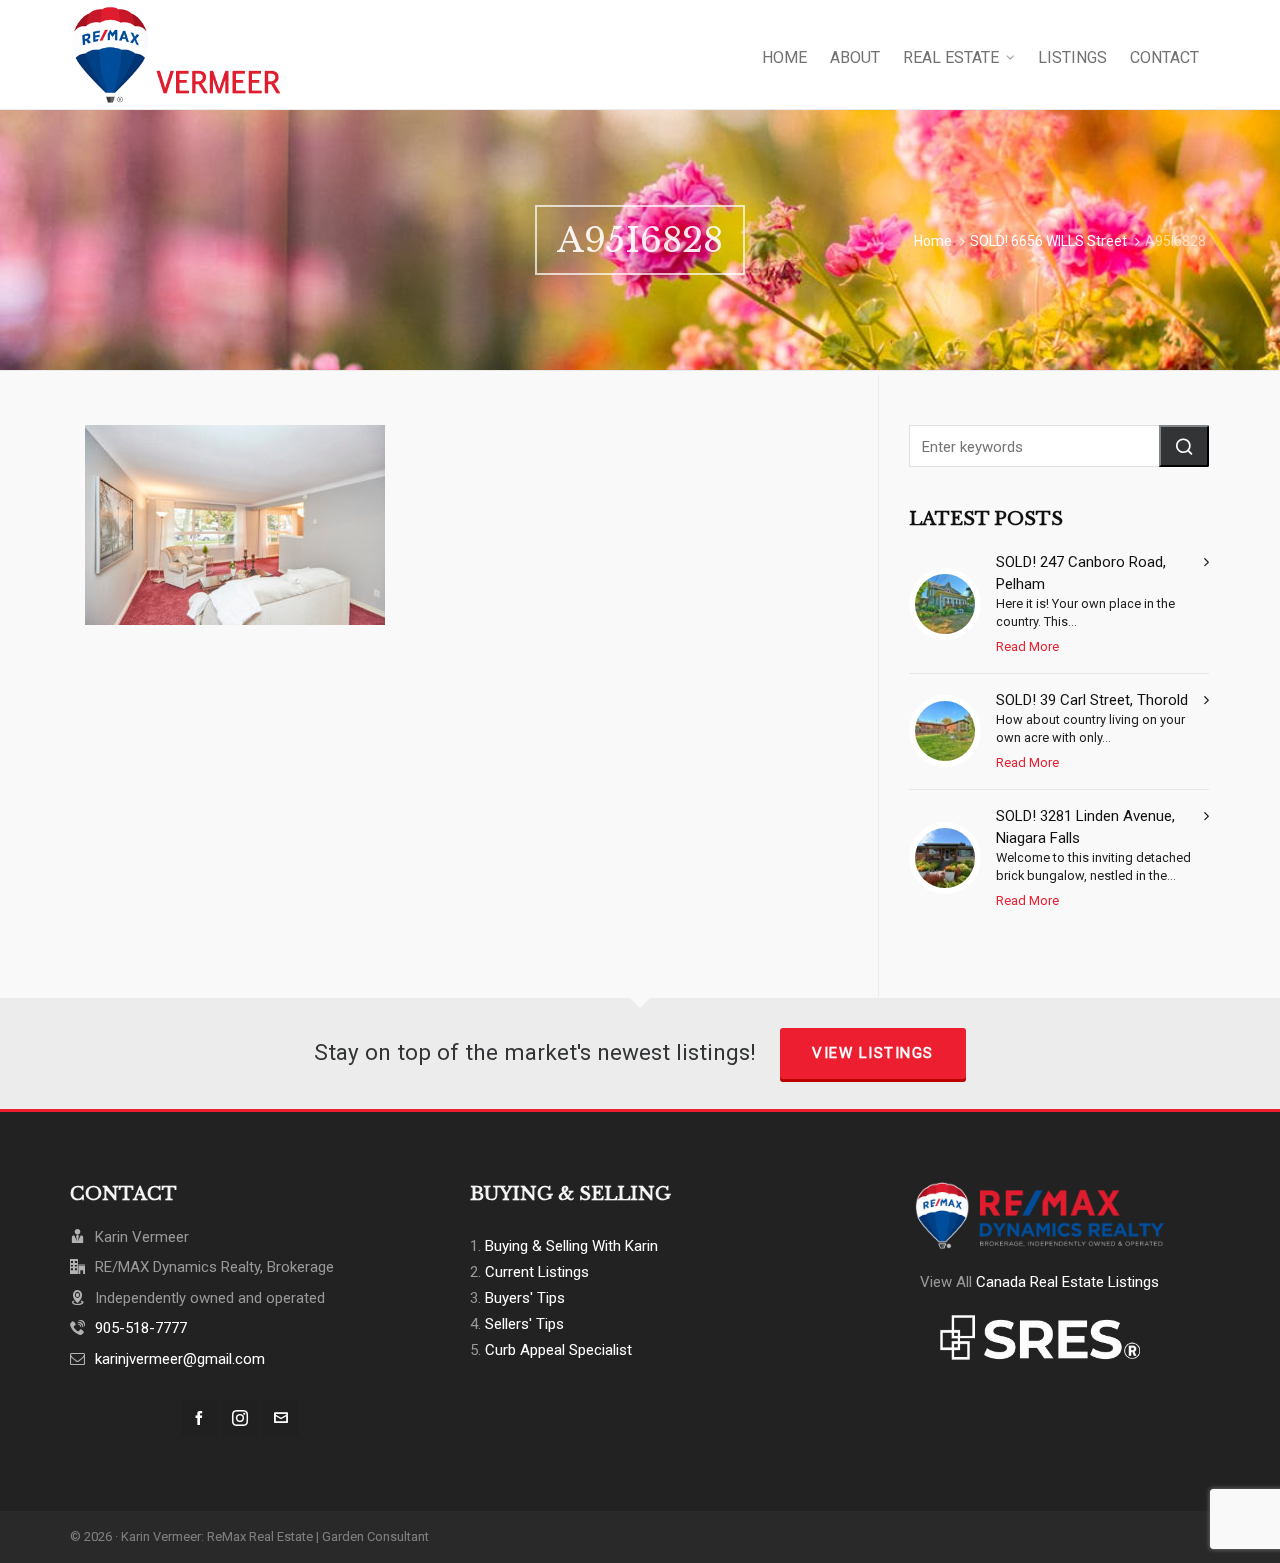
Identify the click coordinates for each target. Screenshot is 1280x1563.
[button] (1184, 446)
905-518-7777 (141, 1328)
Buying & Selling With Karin (571, 1246)
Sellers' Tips (524, 1324)
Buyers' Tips (525, 1298)
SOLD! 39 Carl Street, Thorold (1092, 700)
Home (933, 241)
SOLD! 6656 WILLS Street (1048, 241)
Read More (1027, 646)
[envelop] (281, 1418)
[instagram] (240, 1418)
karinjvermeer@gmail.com (180, 1359)
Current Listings (537, 1272)
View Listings (873, 1053)
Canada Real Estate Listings (1067, 1282)
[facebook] (199, 1418)
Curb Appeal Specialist (558, 1350)
